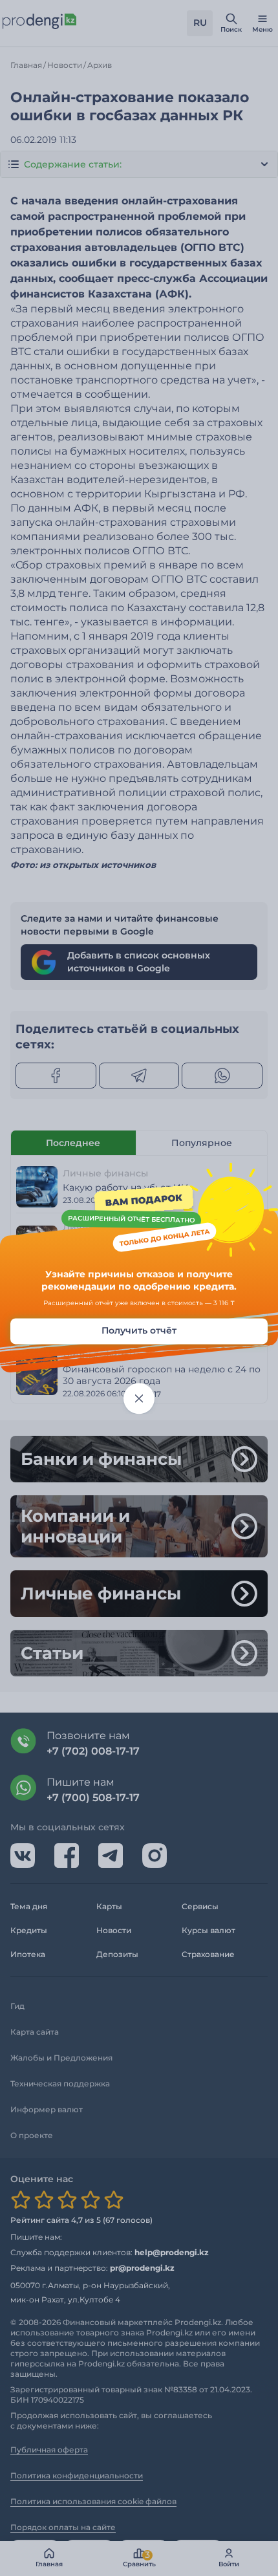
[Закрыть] (139, 1398)
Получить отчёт (139, 1330)
